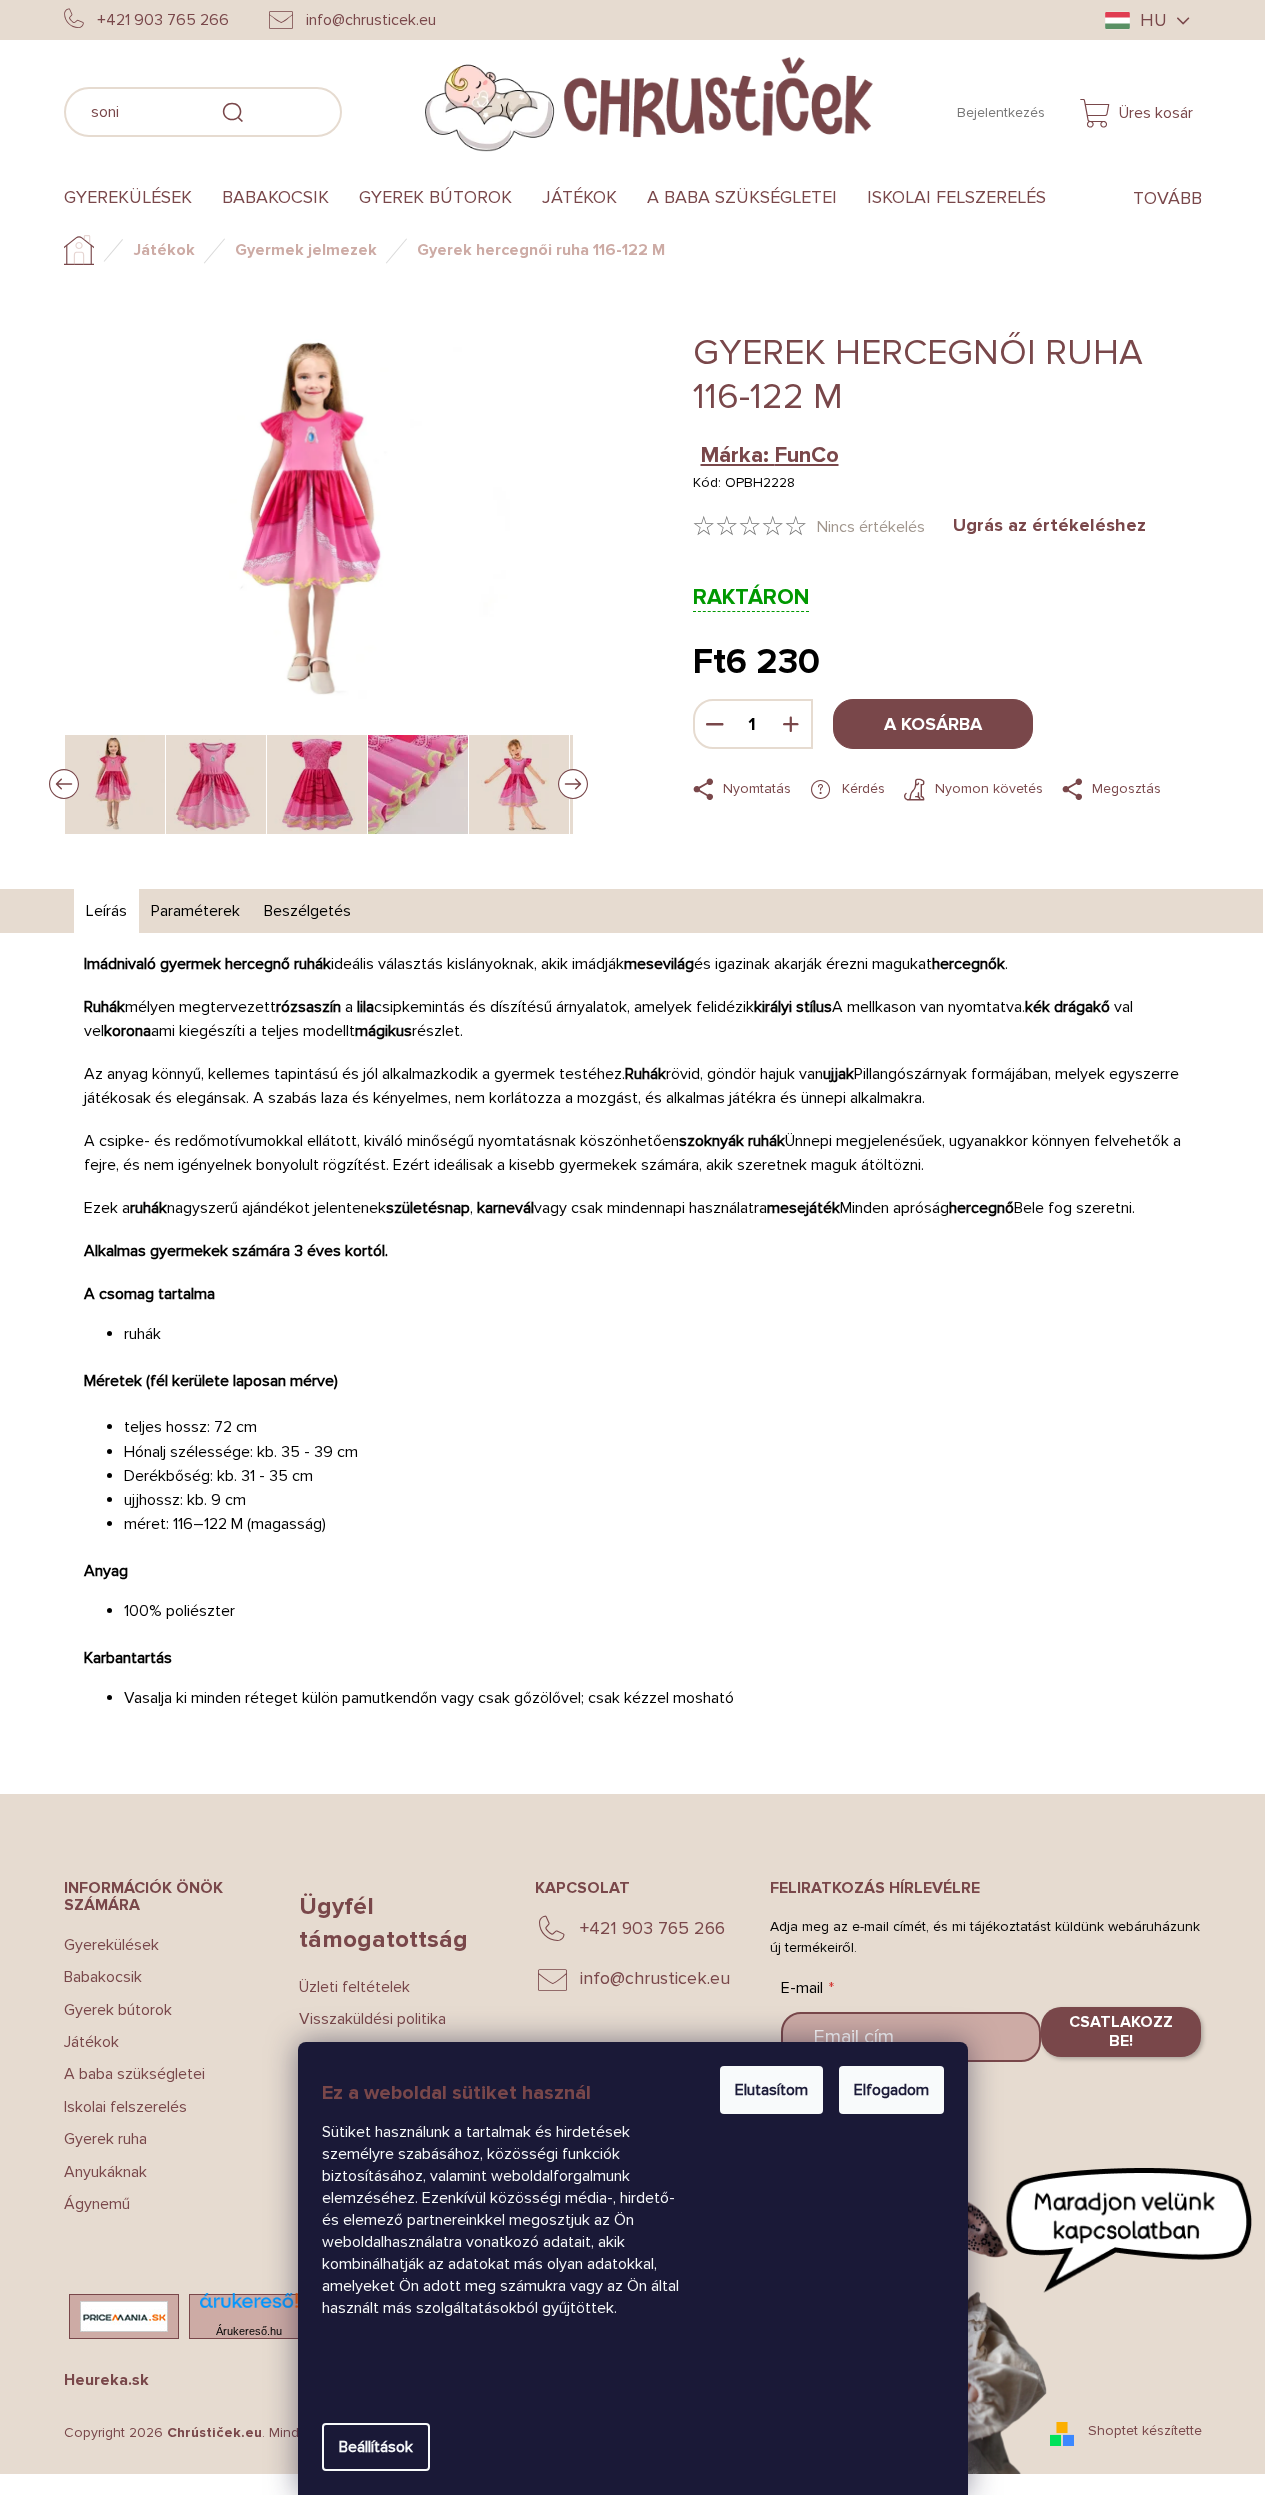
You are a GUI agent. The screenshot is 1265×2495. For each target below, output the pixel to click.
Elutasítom (771, 2090)
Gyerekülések (111, 1945)
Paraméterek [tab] (195, 911)
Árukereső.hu (249, 2331)
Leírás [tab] (106, 911)
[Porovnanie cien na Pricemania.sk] (124, 2316)
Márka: (770, 455)
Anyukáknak (105, 2172)
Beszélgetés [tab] (307, 911)
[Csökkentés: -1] (715, 724)
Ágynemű (97, 2204)
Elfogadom (891, 2090)
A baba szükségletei (134, 2074)
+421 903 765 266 (652, 1928)
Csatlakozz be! (1121, 2031)
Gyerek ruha (105, 2139)
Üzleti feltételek (354, 1987)
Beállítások (376, 2447)
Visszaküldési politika (372, 2019)
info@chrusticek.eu (655, 1978)
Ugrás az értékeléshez (1049, 525)
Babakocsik (103, 1977)
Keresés (372, 109)
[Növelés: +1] (791, 724)
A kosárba (933, 724)
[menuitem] (135, 198)
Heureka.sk (106, 2380)
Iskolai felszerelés (125, 2107)
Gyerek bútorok (118, 2010)
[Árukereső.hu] (249, 2306)
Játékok (91, 2042)
